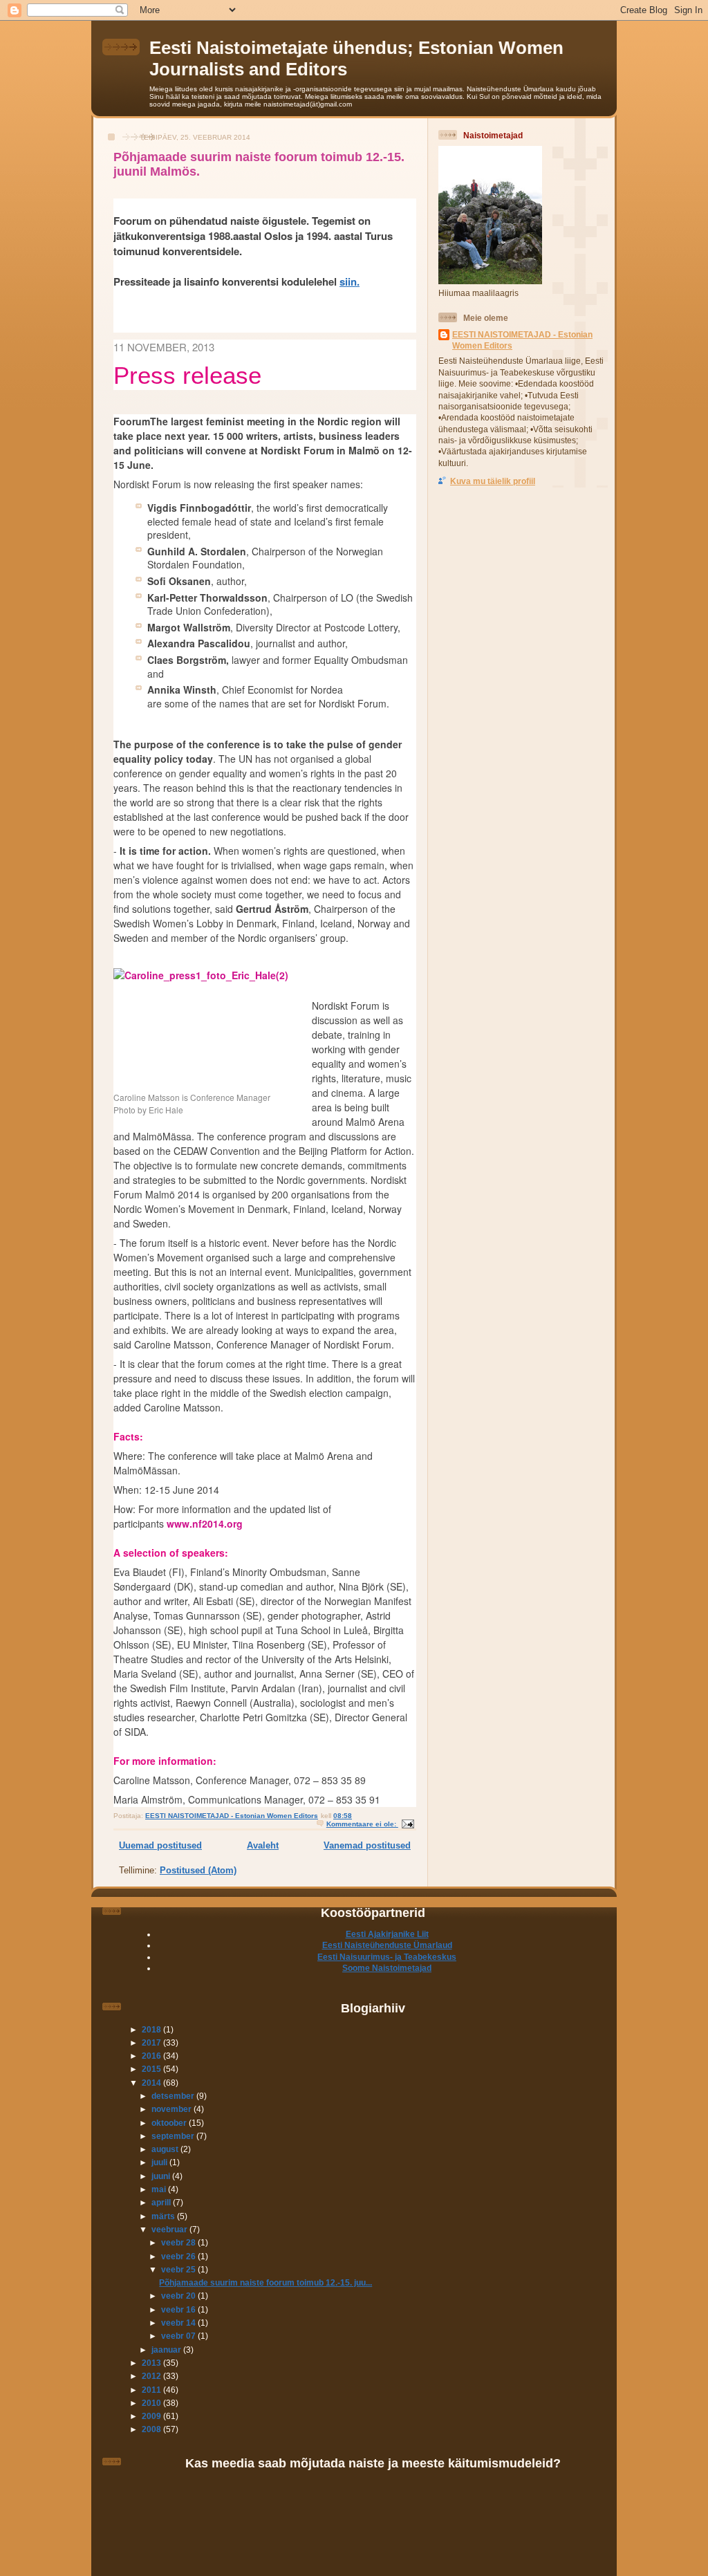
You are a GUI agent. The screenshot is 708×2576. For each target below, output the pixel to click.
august (166, 2149)
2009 (152, 2416)
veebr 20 (179, 2296)
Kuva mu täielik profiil (493, 481)
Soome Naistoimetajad (387, 1968)
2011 (152, 2390)
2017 (152, 2042)
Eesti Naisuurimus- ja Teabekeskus (387, 1957)
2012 (152, 2376)
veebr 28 (179, 2242)
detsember (174, 2096)
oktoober (170, 2123)
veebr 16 (179, 2309)
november (173, 2109)
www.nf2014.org (205, 1523)
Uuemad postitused (160, 1845)
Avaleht (263, 1845)
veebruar (170, 2229)
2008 (152, 2429)
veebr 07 (179, 2336)
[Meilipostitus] (407, 1824)
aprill (162, 2202)
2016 (152, 2056)
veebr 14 (179, 2323)
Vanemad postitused (367, 1845)
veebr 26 (179, 2256)
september (174, 2136)
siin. (350, 281)
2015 (152, 2069)
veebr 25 (179, 2269)
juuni (162, 2176)
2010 (152, 2403)
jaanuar (167, 2350)
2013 (152, 2363)
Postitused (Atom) (198, 1870)
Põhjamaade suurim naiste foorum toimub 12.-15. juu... (265, 2282)
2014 (152, 2083)
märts (164, 2216)
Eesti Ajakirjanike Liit (387, 1934)
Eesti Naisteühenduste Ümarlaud (387, 1945)
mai (160, 2189)
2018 (152, 2029)
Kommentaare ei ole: (362, 1824)
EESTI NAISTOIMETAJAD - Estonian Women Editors (522, 340)
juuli (160, 2162)
